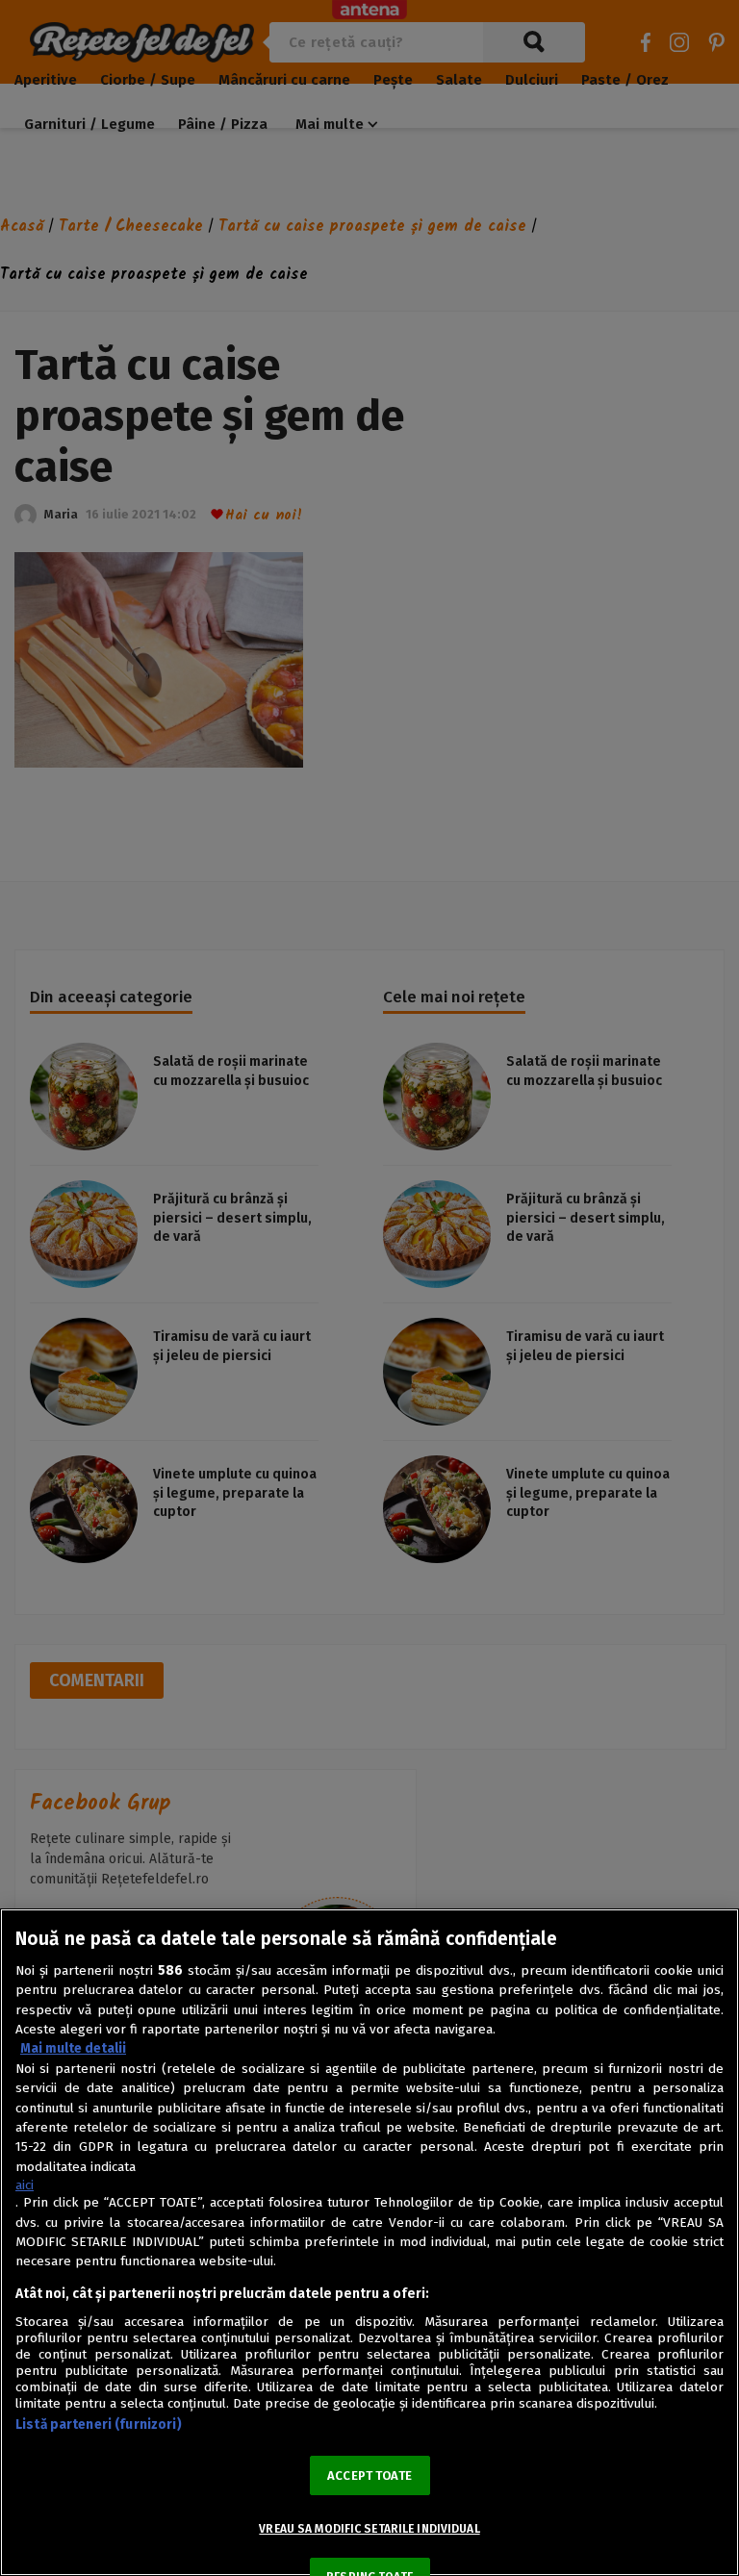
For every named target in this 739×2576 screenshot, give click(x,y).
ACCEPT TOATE (369, 2475)
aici (25, 2185)
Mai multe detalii (73, 2048)
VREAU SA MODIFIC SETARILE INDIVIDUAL (369, 2529)
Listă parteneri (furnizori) (99, 2424)
